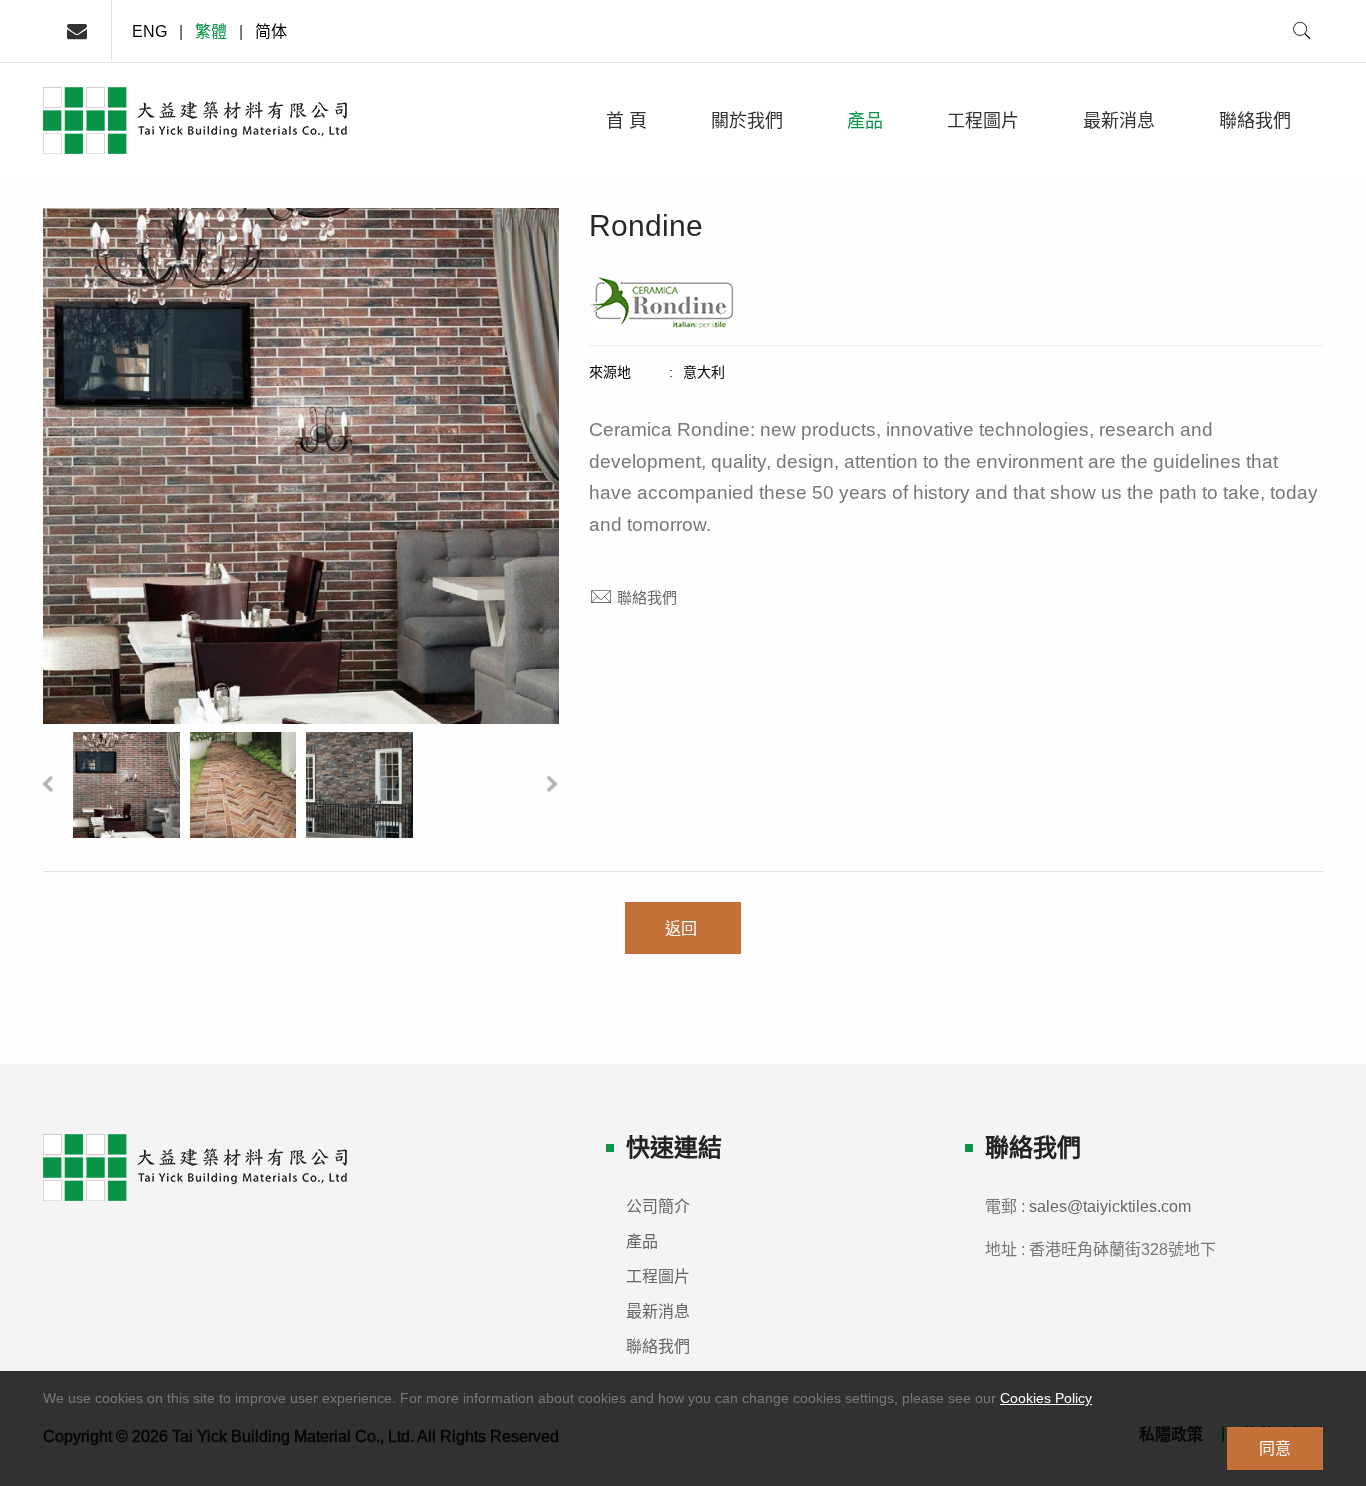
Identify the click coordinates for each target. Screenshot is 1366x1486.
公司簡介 (658, 1206)
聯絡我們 (1255, 120)
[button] (47, 785)
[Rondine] (126, 784)
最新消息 (1119, 120)
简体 (271, 31)
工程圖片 (983, 120)
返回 (683, 928)
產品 (865, 120)
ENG (149, 31)
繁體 (211, 31)
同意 (1275, 1448)
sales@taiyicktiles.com (1110, 1206)
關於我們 (747, 120)
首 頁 (626, 120)
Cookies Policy (1046, 1398)
